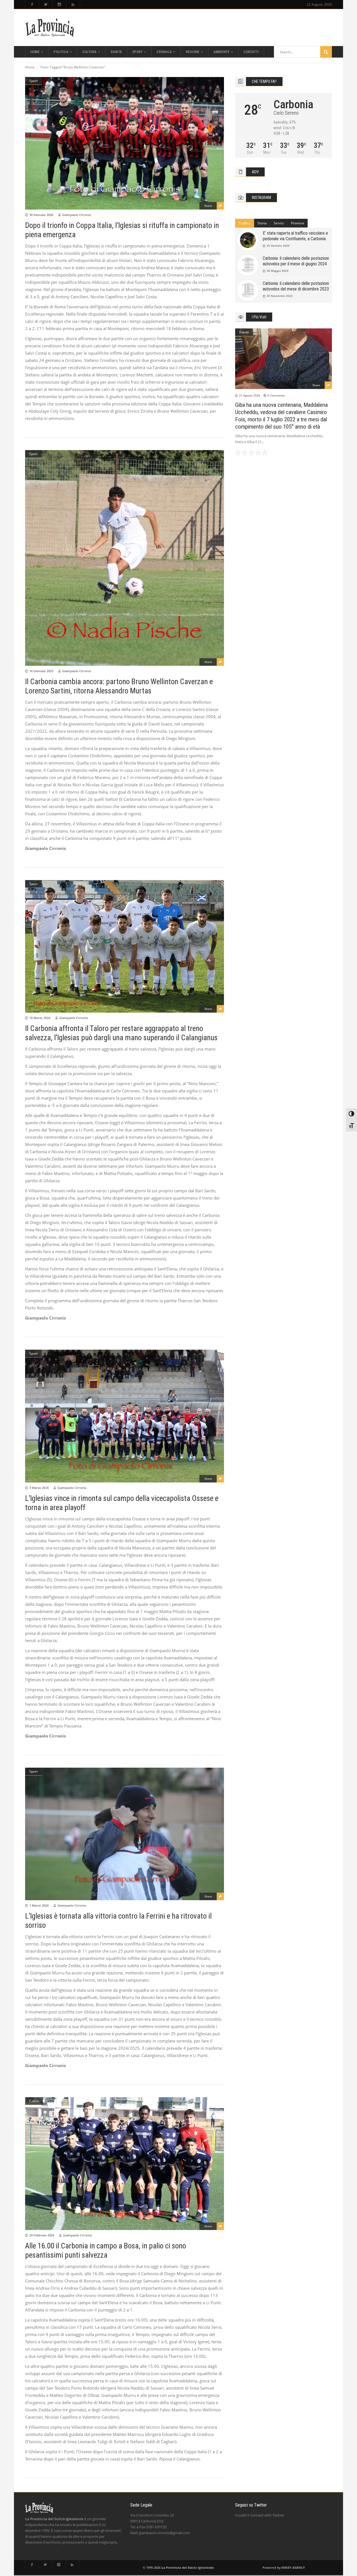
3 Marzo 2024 (39, 1488)
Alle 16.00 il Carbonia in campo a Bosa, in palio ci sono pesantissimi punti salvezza (106, 2251)
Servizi (279, 223)
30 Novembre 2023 (280, 296)
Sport (33, 81)
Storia (262, 223)
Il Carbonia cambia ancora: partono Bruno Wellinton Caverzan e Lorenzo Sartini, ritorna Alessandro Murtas (119, 686)
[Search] (326, 52)
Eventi (244, 332)
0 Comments (276, 395)
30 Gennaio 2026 (41, 215)
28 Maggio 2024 (278, 271)
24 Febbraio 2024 (42, 2235)
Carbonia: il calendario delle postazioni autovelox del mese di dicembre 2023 (296, 286)
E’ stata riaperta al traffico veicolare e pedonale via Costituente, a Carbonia (295, 236)
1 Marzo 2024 (39, 1905)
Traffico (244, 223)
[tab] (245, 223)
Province (298, 223)
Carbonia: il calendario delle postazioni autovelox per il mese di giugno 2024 (296, 261)
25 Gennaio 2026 (278, 246)
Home (30, 67)
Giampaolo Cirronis (77, 215)
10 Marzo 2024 (40, 1018)
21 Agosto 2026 (250, 395)
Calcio (34, 2101)
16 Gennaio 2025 (41, 671)
